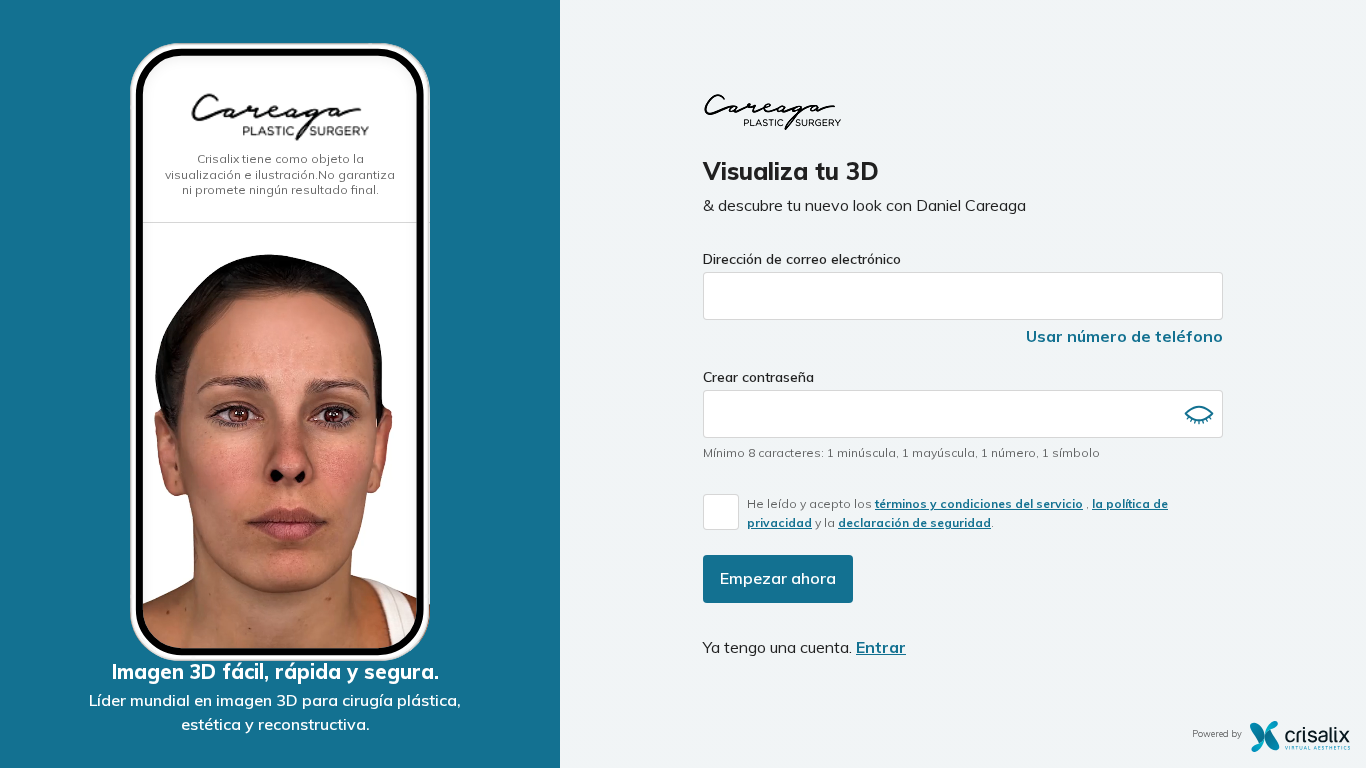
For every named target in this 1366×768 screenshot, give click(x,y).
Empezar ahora (778, 578)
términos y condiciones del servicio (979, 503)
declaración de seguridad (914, 522)
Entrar (881, 647)
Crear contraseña (758, 377)
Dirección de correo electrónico (802, 259)
